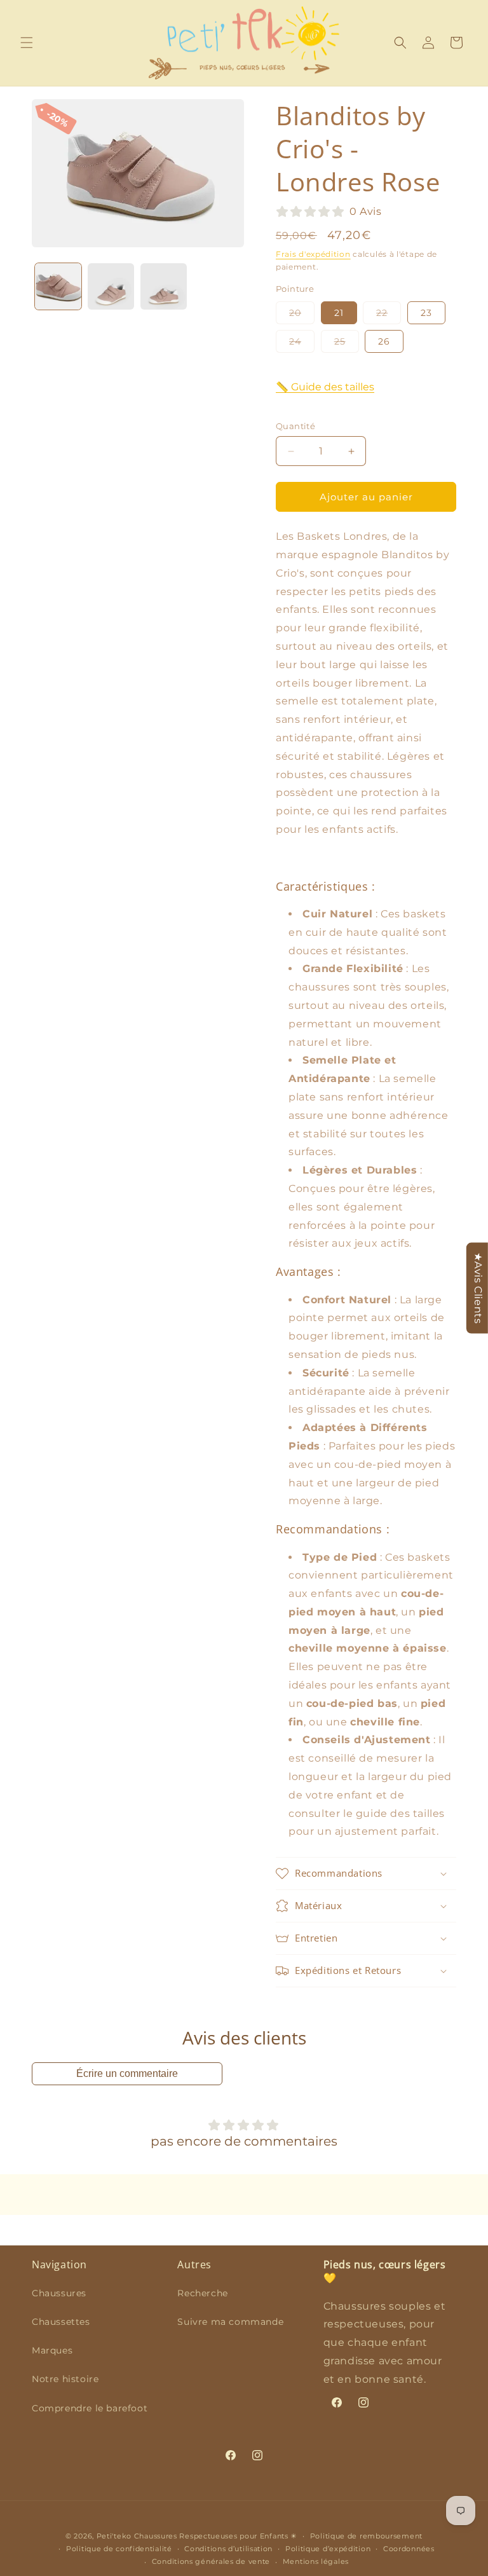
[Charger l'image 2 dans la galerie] (111, 286)
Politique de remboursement (366, 2536)
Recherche (202, 2293)
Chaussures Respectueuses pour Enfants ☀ (216, 2536)
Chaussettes (61, 2322)
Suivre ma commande (230, 2322)
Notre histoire (65, 2379)
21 (339, 313)
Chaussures (59, 2293)
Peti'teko (114, 2536)
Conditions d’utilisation (228, 2549)
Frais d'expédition (313, 254)
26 (384, 341)
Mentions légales (316, 2561)
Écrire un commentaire (127, 2073)
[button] (27, 43)
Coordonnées (409, 2549)
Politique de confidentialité (119, 2549)
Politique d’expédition (328, 2549)
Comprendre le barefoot (90, 2408)
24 (302, 344)
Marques (52, 2350)
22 (389, 315)
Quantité (295, 426)
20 (302, 315)
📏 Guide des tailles (325, 387)
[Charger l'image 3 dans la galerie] (164, 286)
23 (426, 313)
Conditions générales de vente (211, 2561)
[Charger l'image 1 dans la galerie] (58, 286)
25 (347, 344)
